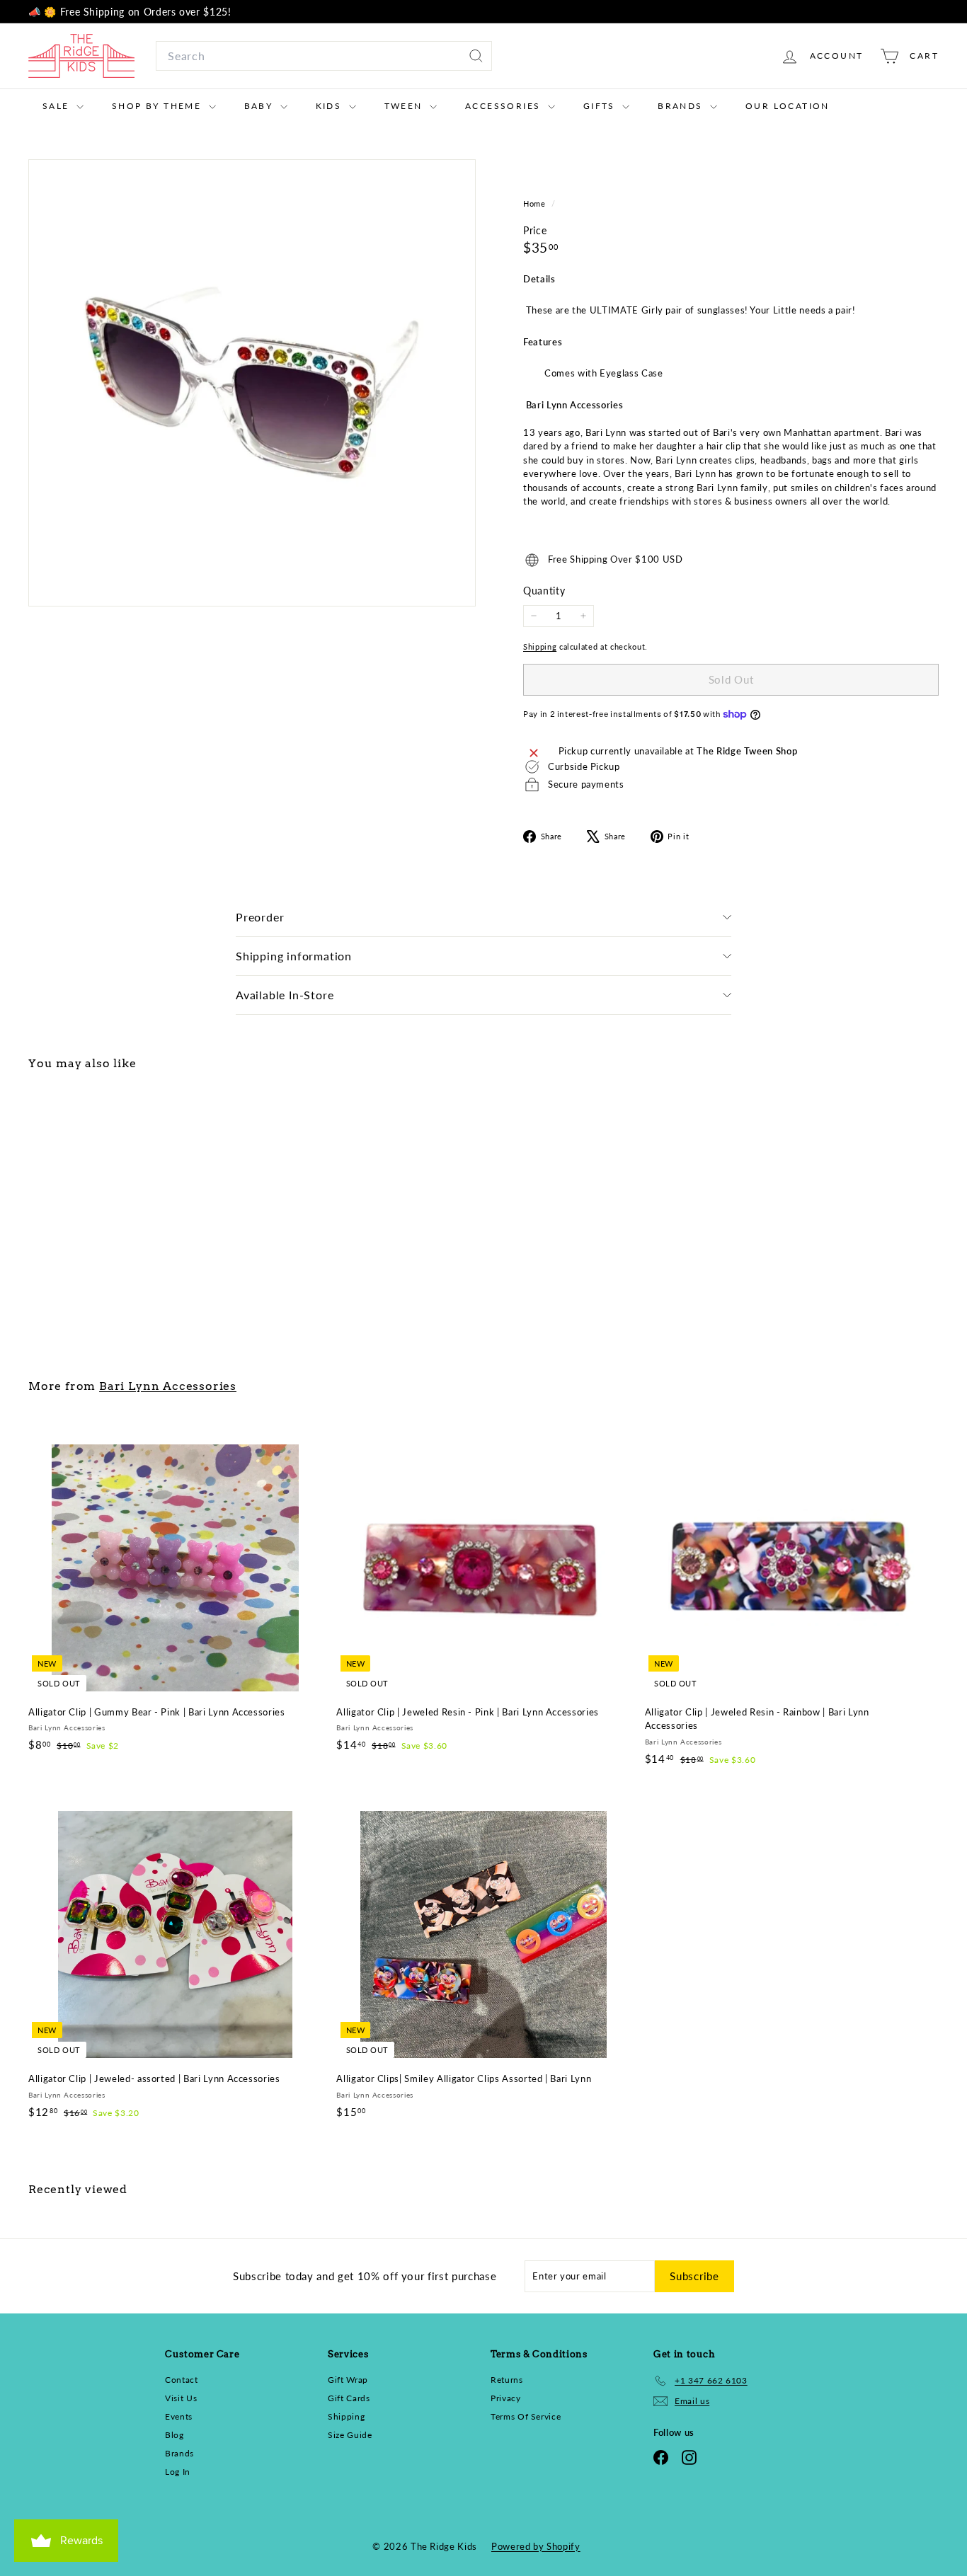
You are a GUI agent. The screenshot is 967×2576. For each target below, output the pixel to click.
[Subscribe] (660, 1375)
